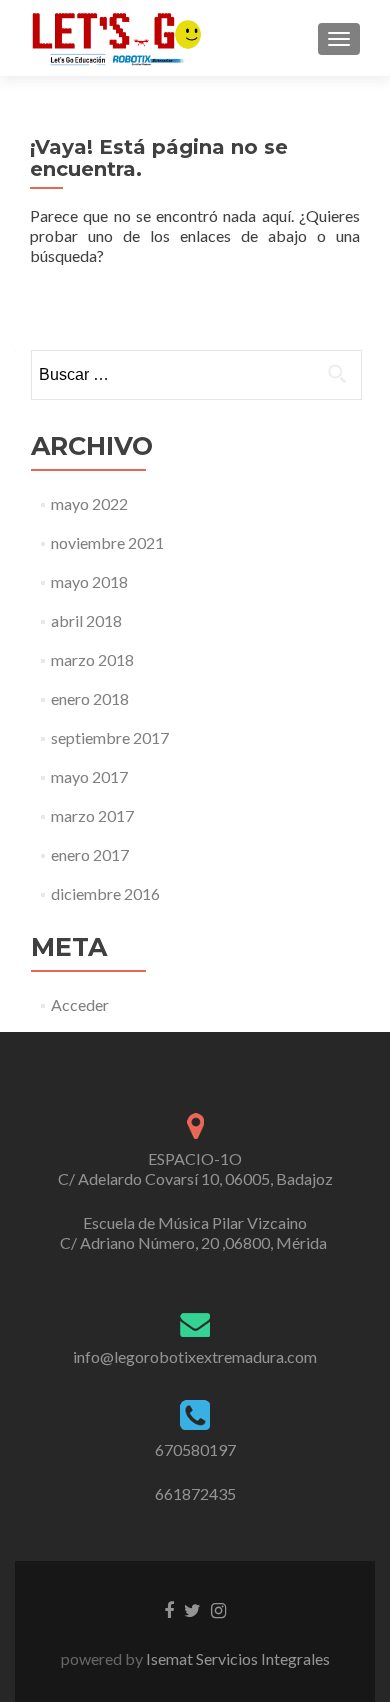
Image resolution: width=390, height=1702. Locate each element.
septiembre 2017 (110, 737)
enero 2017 (90, 854)
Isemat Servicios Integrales (236, 1658)
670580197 (195, 1449)
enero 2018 (90, 698)
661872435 (195, 1493)
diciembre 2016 (105, 893)
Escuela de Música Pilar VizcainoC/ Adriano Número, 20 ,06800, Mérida (195, 1232)
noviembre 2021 (107, 542)
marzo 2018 (92, 659)
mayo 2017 (89, 776)
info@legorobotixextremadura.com (195, 1356)
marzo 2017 (92, 815)
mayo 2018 (89, 581)
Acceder (80, 1004)
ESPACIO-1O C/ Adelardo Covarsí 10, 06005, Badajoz (195, 1168)
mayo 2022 (89, 503)
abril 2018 (86, 620)
